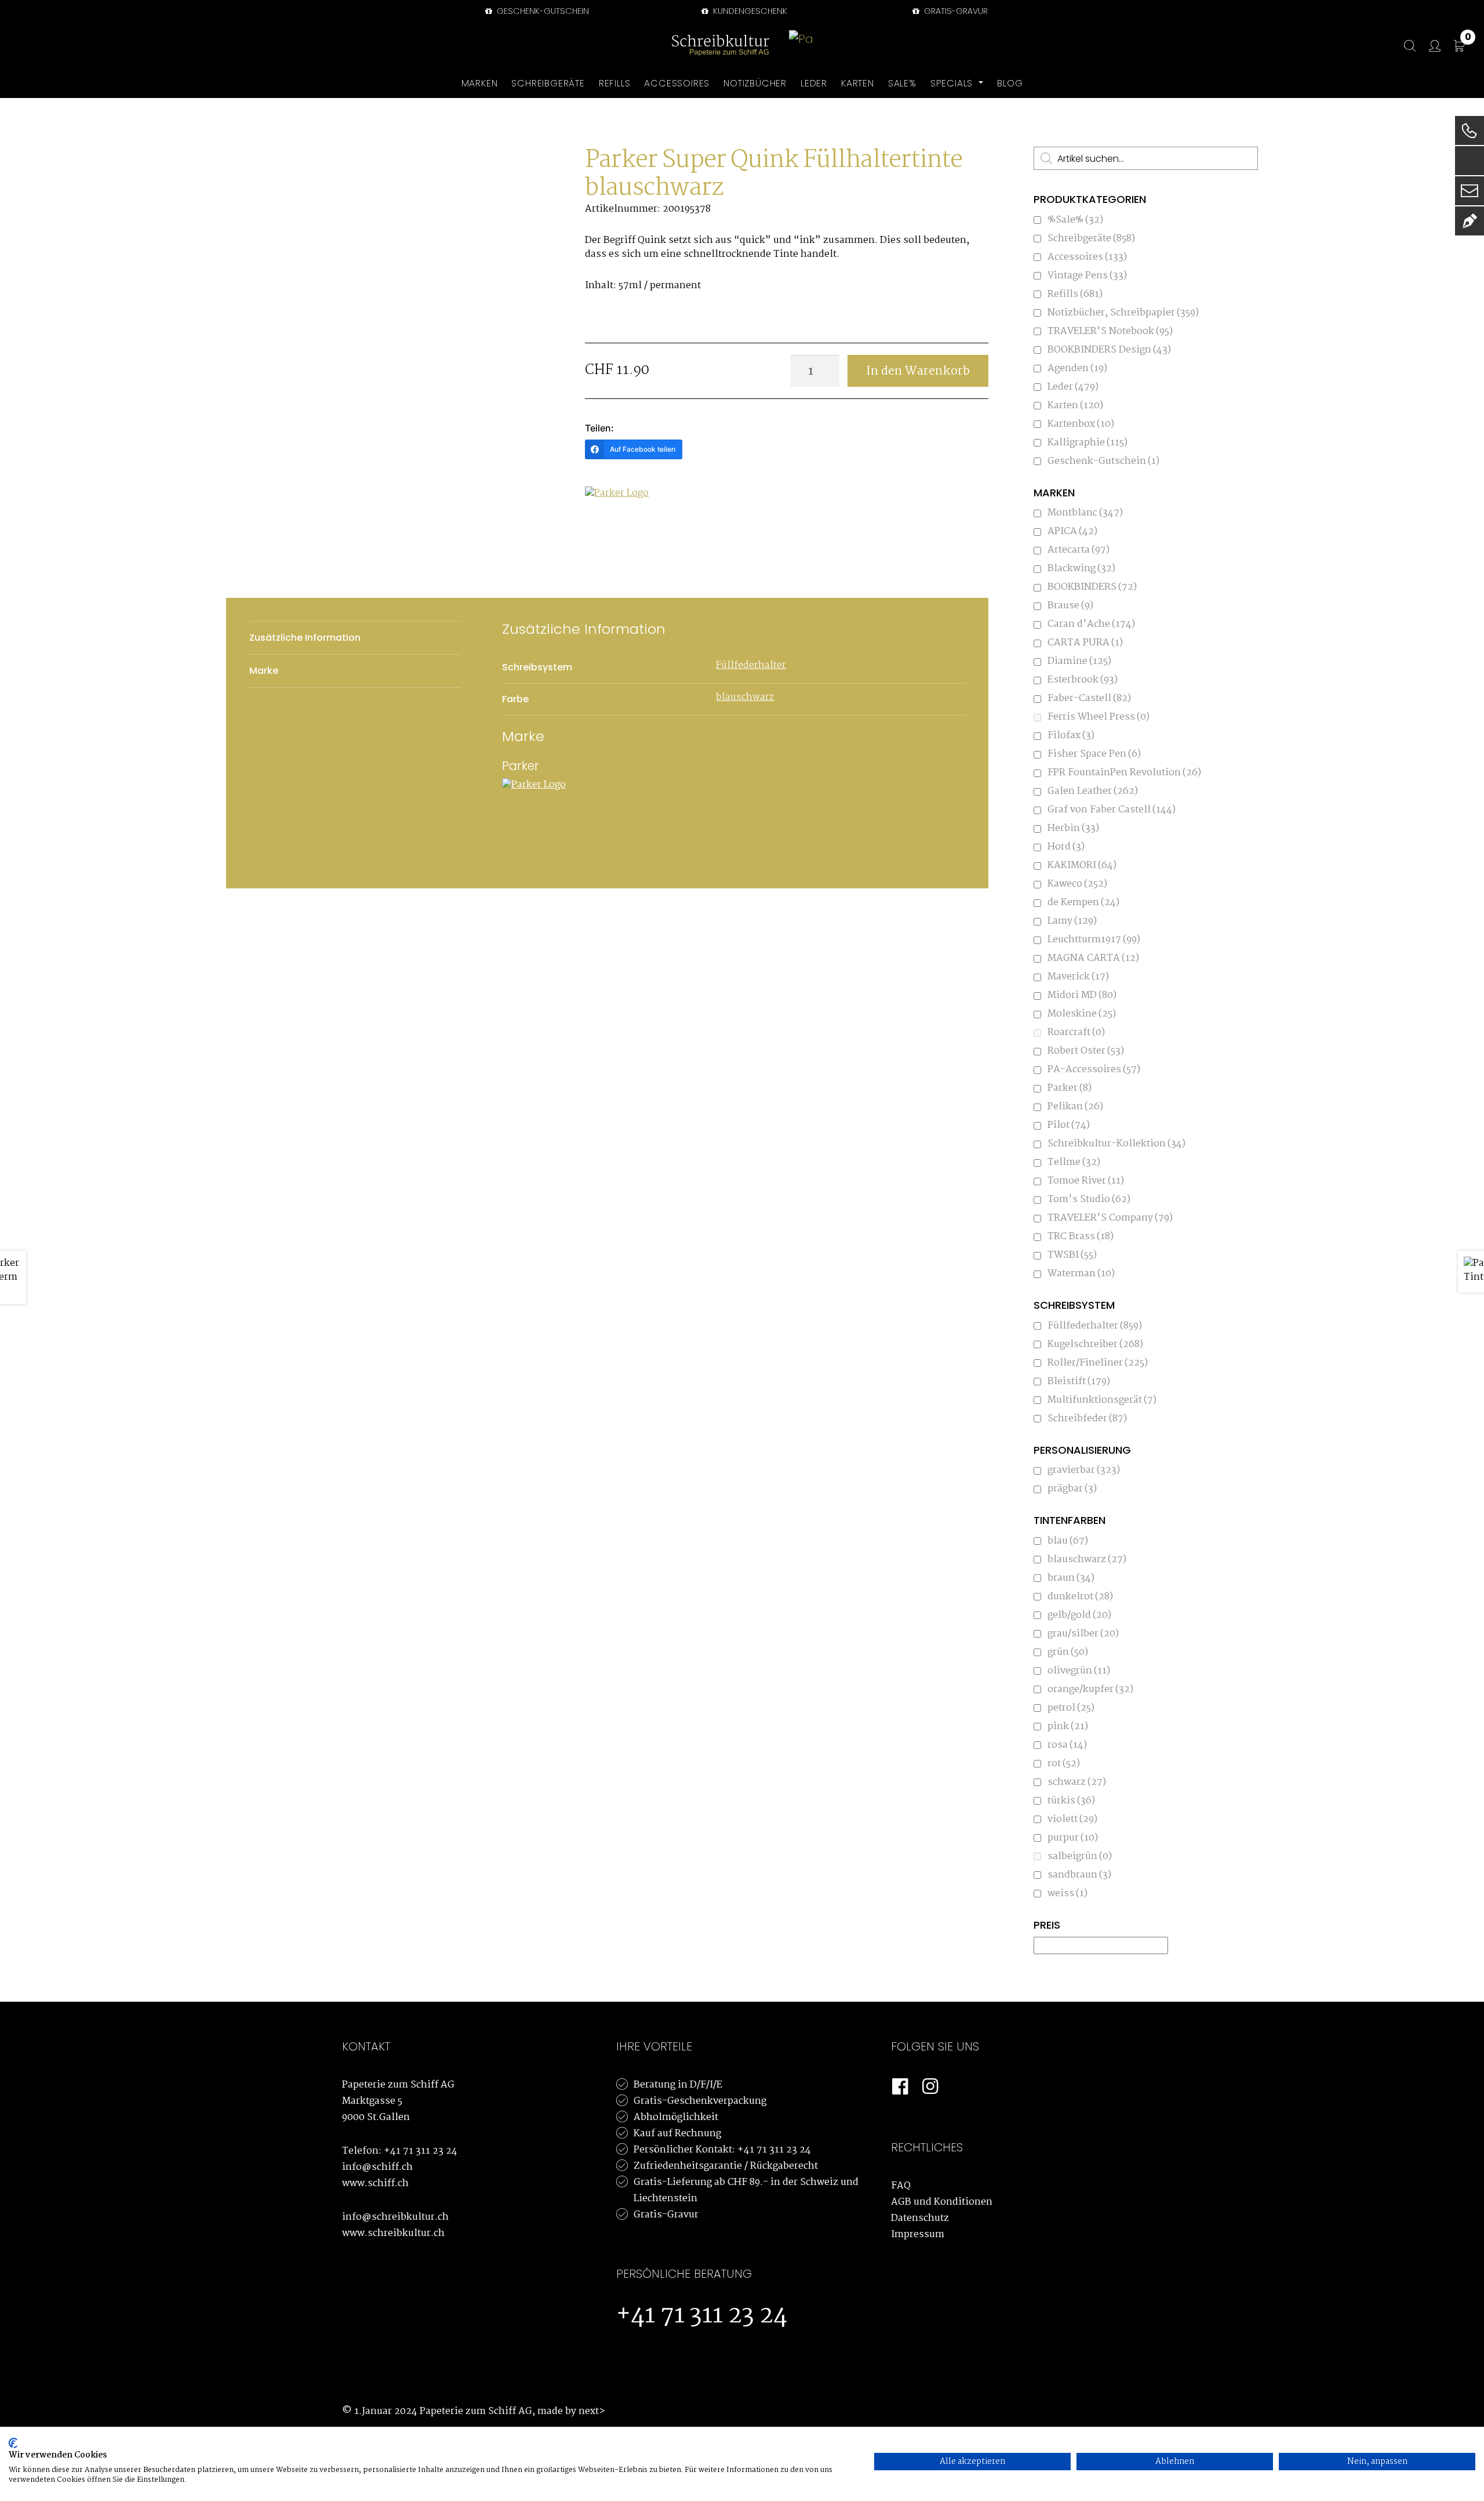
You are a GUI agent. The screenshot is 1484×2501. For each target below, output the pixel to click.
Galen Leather (1093, 791)
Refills (1075, 294)
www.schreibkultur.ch (393, 2233)
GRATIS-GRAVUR (955, 11)
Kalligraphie (1087, 443)
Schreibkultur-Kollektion (1116, 1144)
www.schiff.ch (375, 2184)
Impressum (918, 2235)
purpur (1073, 1838)
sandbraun (1079, 1875)
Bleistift (1079, 1382)
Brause (1070, 606)
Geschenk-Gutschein (542, 11)
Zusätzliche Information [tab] (305, 638)
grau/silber (1083, 1634)
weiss (1067, 1894)
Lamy (1072, 921)
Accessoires (1087, 257)
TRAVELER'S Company (1110, 1218)
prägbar (1072, 1489)
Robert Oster (1086, 1051)
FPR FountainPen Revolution (1124, 773)
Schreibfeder (1087, 1419)
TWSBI (1072, 1255)
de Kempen (1083, 903)
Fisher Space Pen (1094, 754)
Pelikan (1075, 1107)
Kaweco (1077, 884)
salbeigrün (1080, 1856)
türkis (1071, 1801)
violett (1072, 1819)
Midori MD (1082, 995)
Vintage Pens (1087, 276)
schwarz (1077, 1782)
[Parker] (628, 530)
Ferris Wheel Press (1099, 717)
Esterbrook (1083, 680)
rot (1064, 1764)
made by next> (571, 2411)
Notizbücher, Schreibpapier (1123, 313)
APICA (1072, 531)
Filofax (1071, 736)
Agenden (1077, 369)
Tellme (1074, 1162)
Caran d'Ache (1091, 624)
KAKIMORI (1082, 865)
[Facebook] (900, 2087)
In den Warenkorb (918, 371)
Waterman (1081, 1274)
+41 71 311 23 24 (421, 2151)
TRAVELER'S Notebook (1110, 331)
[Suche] (1404, 46)
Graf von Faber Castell (1112, 810)
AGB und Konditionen (942, 2202)
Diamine (1079, 661)
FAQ (901, 2186)
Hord (1066, 847)
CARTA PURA (1085, 643)
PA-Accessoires (1094, 1070)
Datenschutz (920, 2218)
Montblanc (1085, 513)
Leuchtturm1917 (1094, 940)
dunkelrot (1080, 1597)
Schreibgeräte (1091, 239)
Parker (1070, 1088)
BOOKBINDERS (1092, 587)
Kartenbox (1081, 424)
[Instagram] (930, 2087)
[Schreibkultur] (721, 46)
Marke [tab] (264, 671)
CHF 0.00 (1468, 39)
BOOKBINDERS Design (1109, 350)
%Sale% (1075, 220)
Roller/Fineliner (1098, 1363)
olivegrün (1079, 1671)
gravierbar (1084, 1470)
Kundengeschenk (749, 11)
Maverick (1078, 977)
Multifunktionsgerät (1102, 1400)
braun (1071, 1578)
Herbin (1073, 828)
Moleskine (1082, 1014)
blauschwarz (745, 697)
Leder (1073, 387)
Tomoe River (1086, 1181)
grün (1068, 1652)
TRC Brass (1081, 1237)
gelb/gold (1079, 1615)
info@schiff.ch (377, 2167)
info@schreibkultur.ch (395, 2217)
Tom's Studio (1089, 1199)
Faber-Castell (1089, 698)
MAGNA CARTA (1093, 958)
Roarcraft (1076, 1032)
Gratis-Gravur (666, 2215)
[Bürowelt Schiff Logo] (802, 46)
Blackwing (1081, 569)
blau (1068, 1541)
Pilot (1069, 1125)
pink (1068, 1727)
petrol (1071, 1708)
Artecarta (1079, 550)
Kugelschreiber (1095, 1344)
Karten (1075, 406)
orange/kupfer (1090, 1689)
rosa (1067, 1745)
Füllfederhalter (751, 665)
